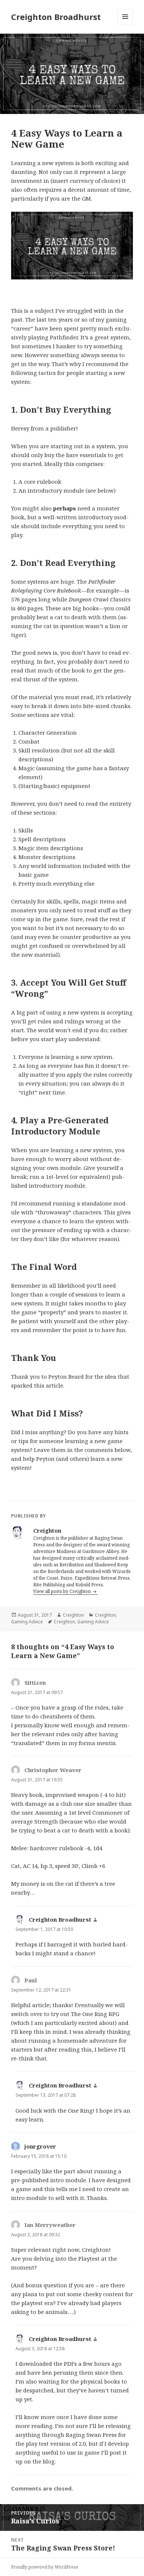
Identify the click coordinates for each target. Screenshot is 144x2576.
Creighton (73, 1615)
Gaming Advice (27, 1622)
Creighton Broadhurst (56, 17)
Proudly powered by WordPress (45, 2567)
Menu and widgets (125, 24)
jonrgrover (40, 2146)
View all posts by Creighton (63, 1591)
